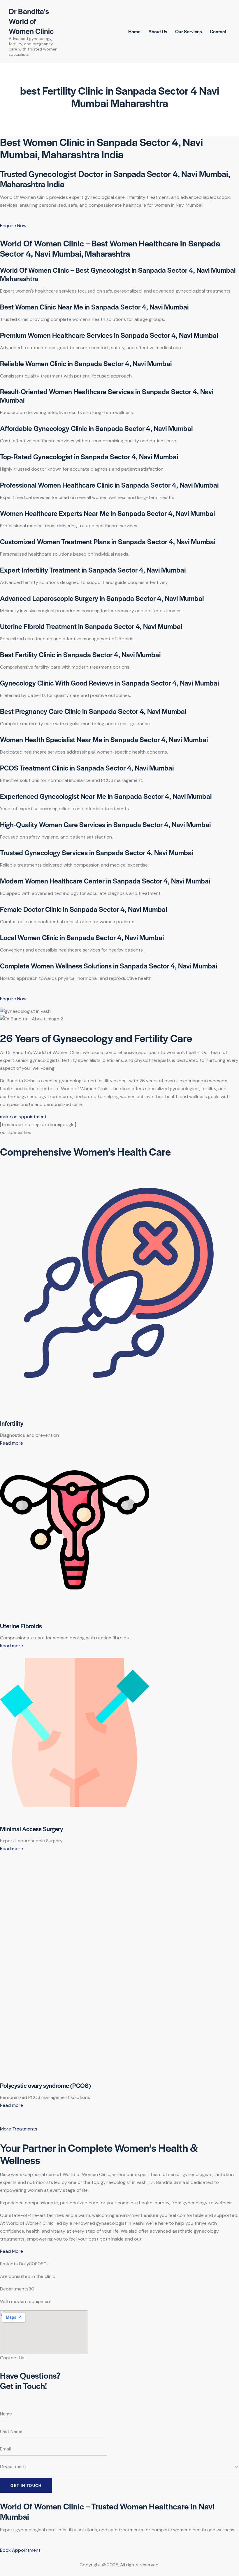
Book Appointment (20, 2550)
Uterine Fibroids (21, 1626)
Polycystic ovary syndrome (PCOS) (45, 2085)
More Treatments (19, 2129)
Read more (12, 1443)
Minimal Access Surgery (31, 1829)
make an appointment (23, 1117)
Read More (12, 2251)
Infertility (12, 1423)
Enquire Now (13, 226)
